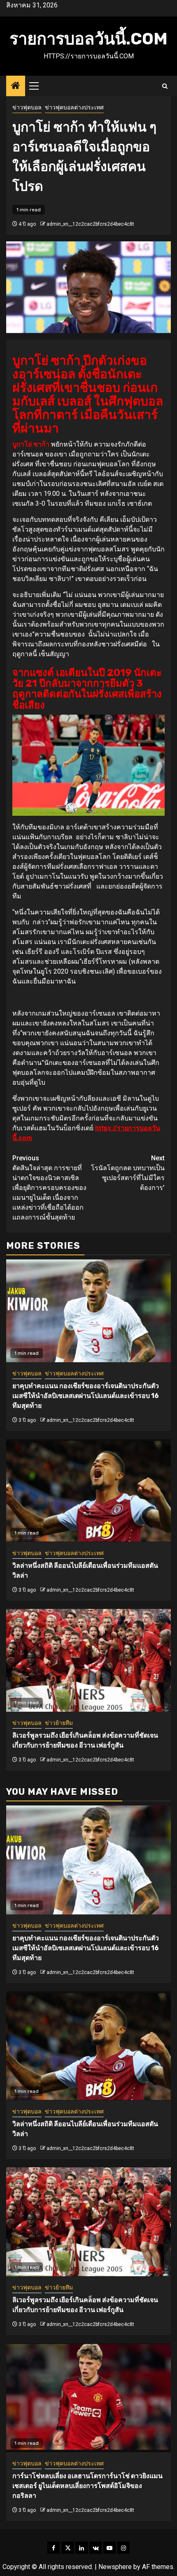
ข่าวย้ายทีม (59, 1723)
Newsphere (115, 2567)
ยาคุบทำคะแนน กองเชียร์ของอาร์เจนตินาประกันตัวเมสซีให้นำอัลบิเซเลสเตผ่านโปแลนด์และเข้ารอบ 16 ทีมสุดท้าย (86, 1396)
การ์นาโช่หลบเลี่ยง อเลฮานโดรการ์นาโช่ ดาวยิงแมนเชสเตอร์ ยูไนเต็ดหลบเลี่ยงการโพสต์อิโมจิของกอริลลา (87, 2486)
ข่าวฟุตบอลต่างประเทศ (74, 107)
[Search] (165, 86)
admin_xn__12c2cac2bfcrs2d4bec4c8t (90, 224)
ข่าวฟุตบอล (27, 107)
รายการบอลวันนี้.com (88, 39)
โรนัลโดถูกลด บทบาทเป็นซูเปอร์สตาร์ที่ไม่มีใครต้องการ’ (128, 1173)
